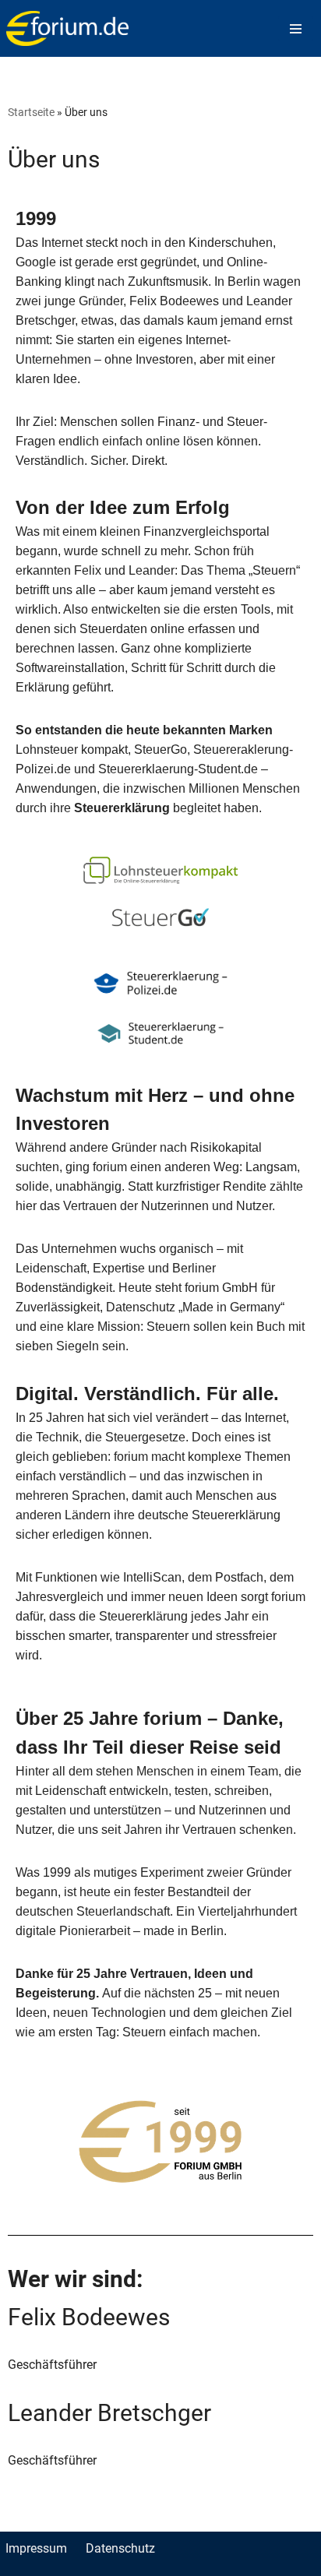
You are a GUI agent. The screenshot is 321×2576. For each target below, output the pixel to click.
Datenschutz (120, 2548)
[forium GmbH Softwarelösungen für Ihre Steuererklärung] (67, 28)
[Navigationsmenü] (296, 29)
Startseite (31, 112)
